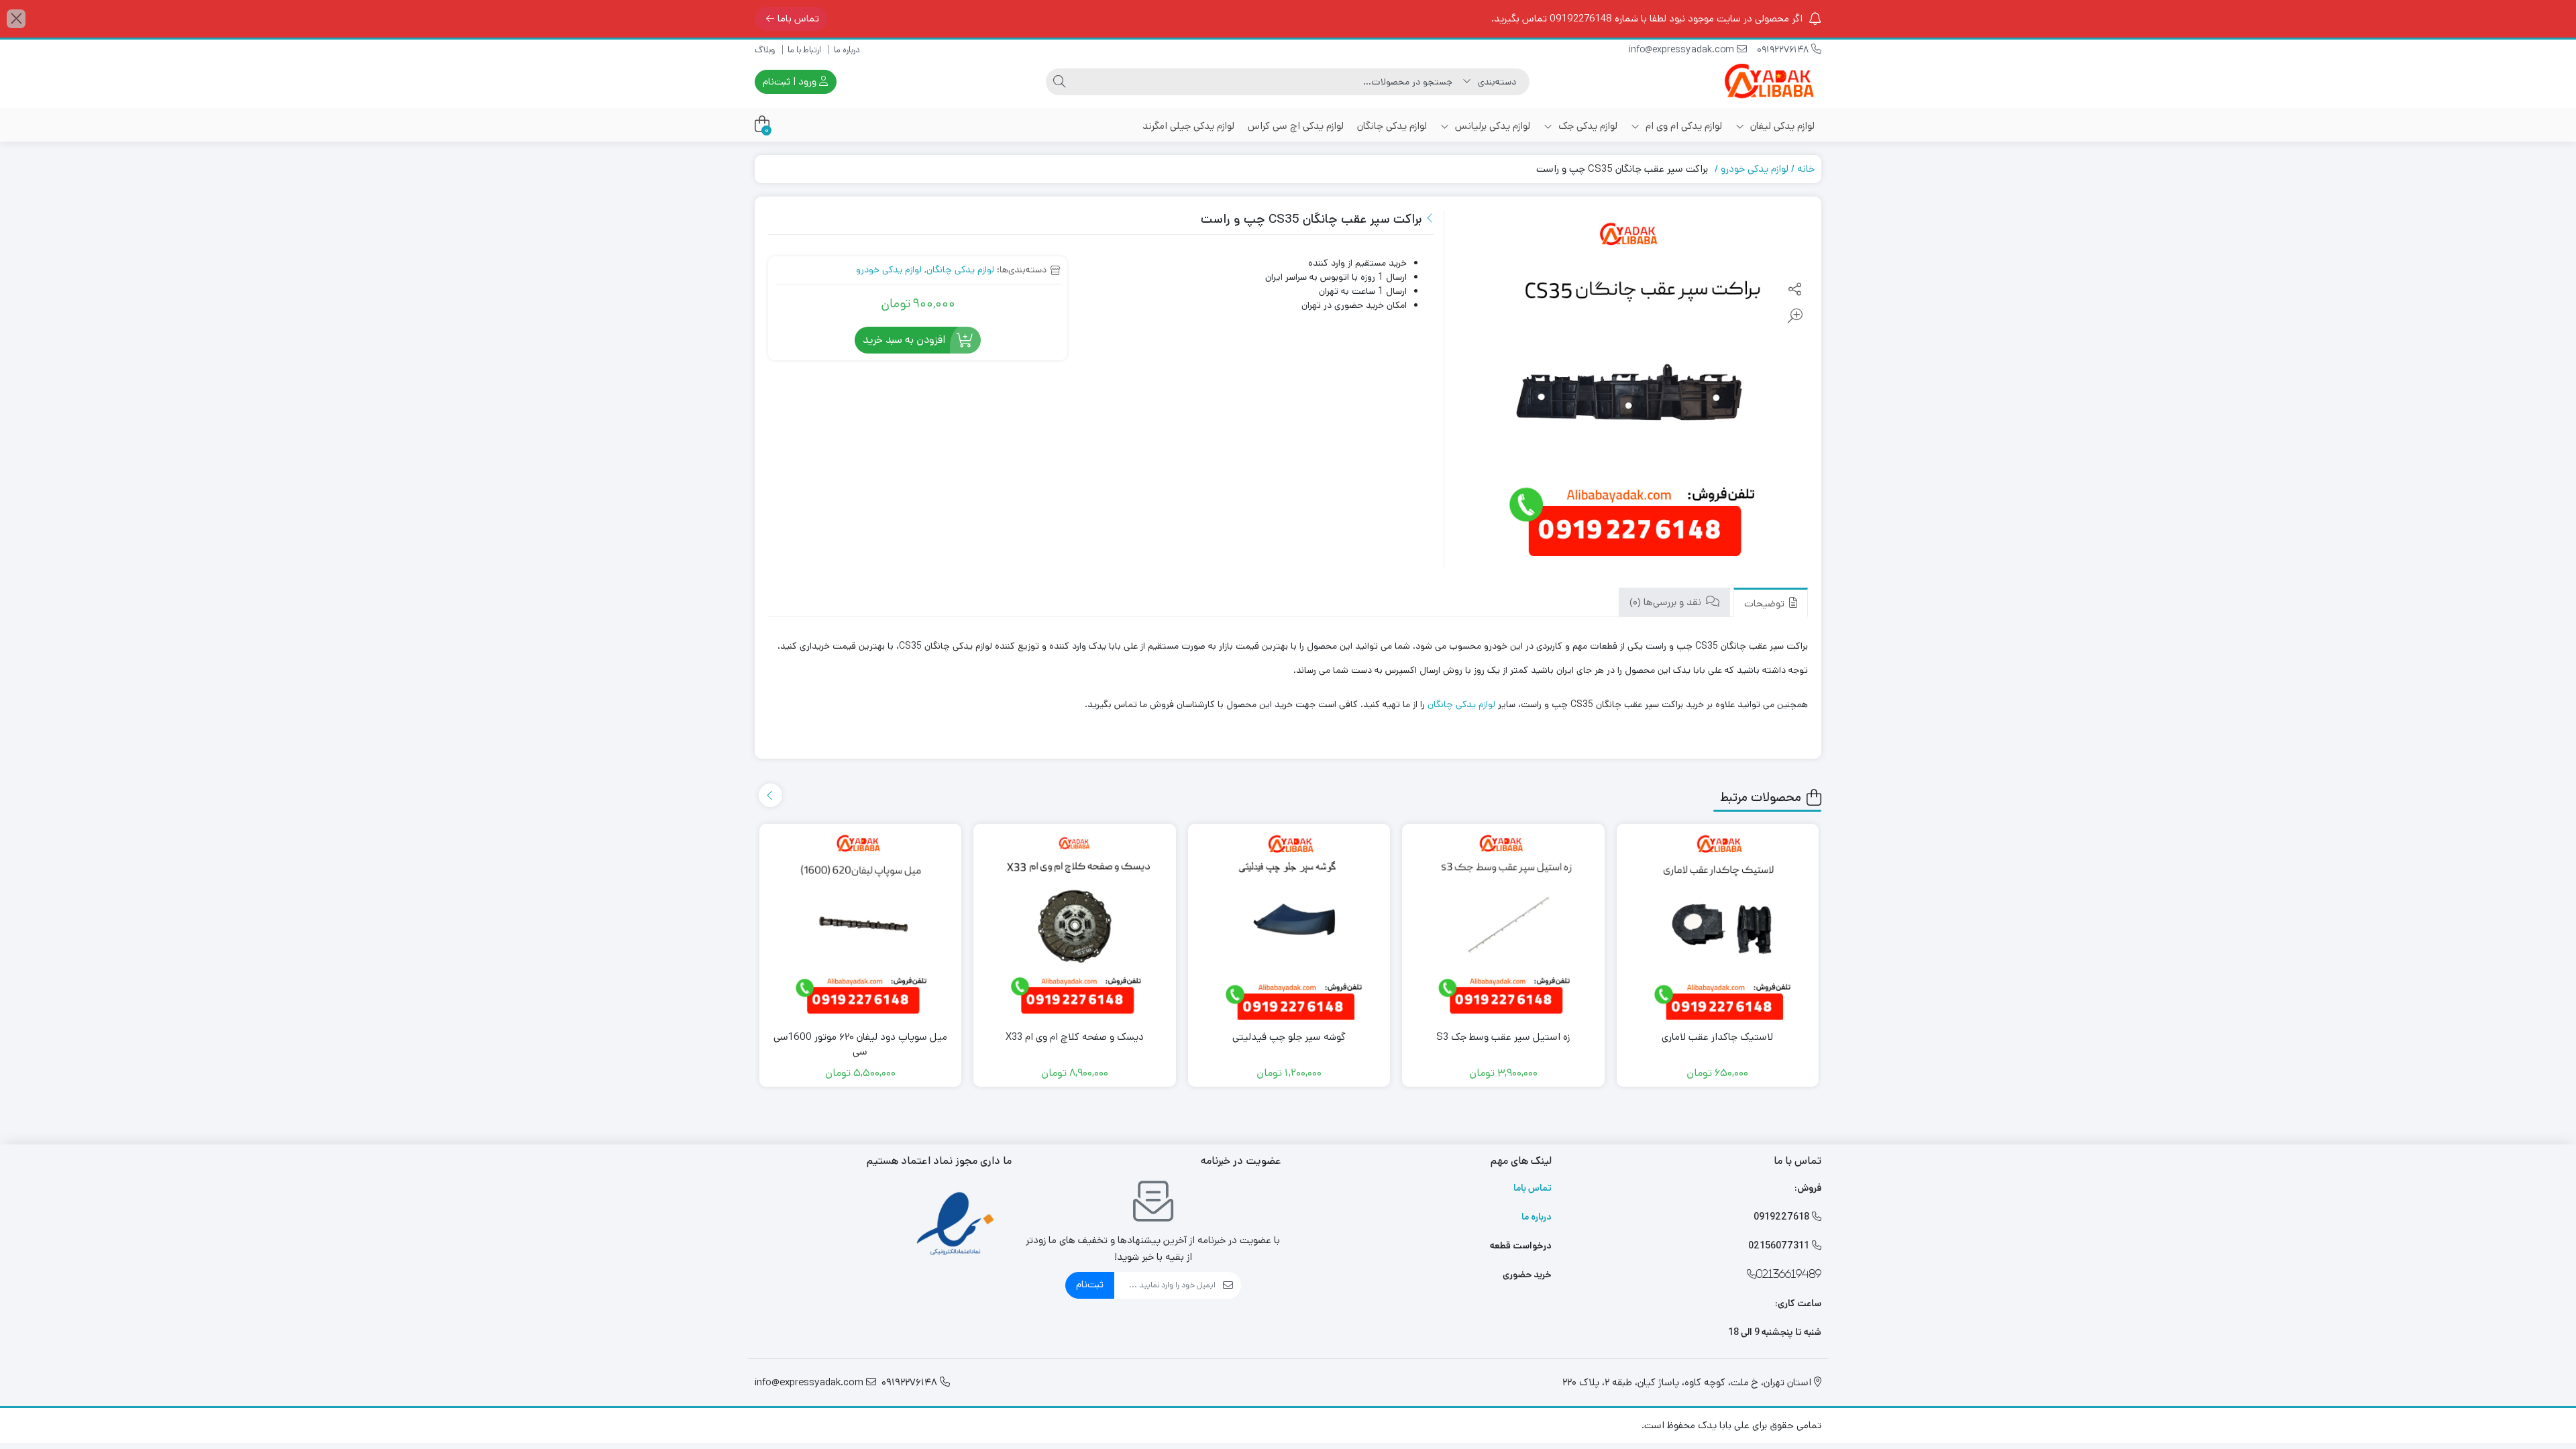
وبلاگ (765, 50)
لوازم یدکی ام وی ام (1682, 126)
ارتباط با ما (804, 50)
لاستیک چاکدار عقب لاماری (1717, 1037)
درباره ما (847, 50)
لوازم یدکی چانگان (1392, 126)
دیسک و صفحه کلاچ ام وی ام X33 (1075, 1037)
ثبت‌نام (1090, 1284)
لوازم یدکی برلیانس (1491, 126)
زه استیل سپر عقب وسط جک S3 (1503, 1037)
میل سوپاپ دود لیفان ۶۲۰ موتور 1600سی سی (860, 1044)
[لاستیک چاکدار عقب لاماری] (1718, 925)
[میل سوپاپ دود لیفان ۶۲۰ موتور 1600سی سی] (861, 925)
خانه (1806, 169)
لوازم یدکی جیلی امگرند (1188, 126)
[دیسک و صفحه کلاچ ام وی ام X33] (1075, 925)
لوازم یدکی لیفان (1781, 126)
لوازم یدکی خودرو (1755, 169)
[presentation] (770, 795)
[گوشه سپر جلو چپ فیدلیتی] (1289, 925)
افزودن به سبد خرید (904, 340)
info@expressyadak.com (1683, 50)
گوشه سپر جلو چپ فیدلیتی (1289, 1037)
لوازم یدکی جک (1587, 126)
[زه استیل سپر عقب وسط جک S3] (1503, 925)
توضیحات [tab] (1766, 603)
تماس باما (798, 18)
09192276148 (1784, 50)
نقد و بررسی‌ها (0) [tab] (1667, 602)
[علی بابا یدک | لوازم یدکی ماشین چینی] (1768, 82)
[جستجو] (1059, 82)
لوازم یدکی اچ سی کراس (1296, 126)
